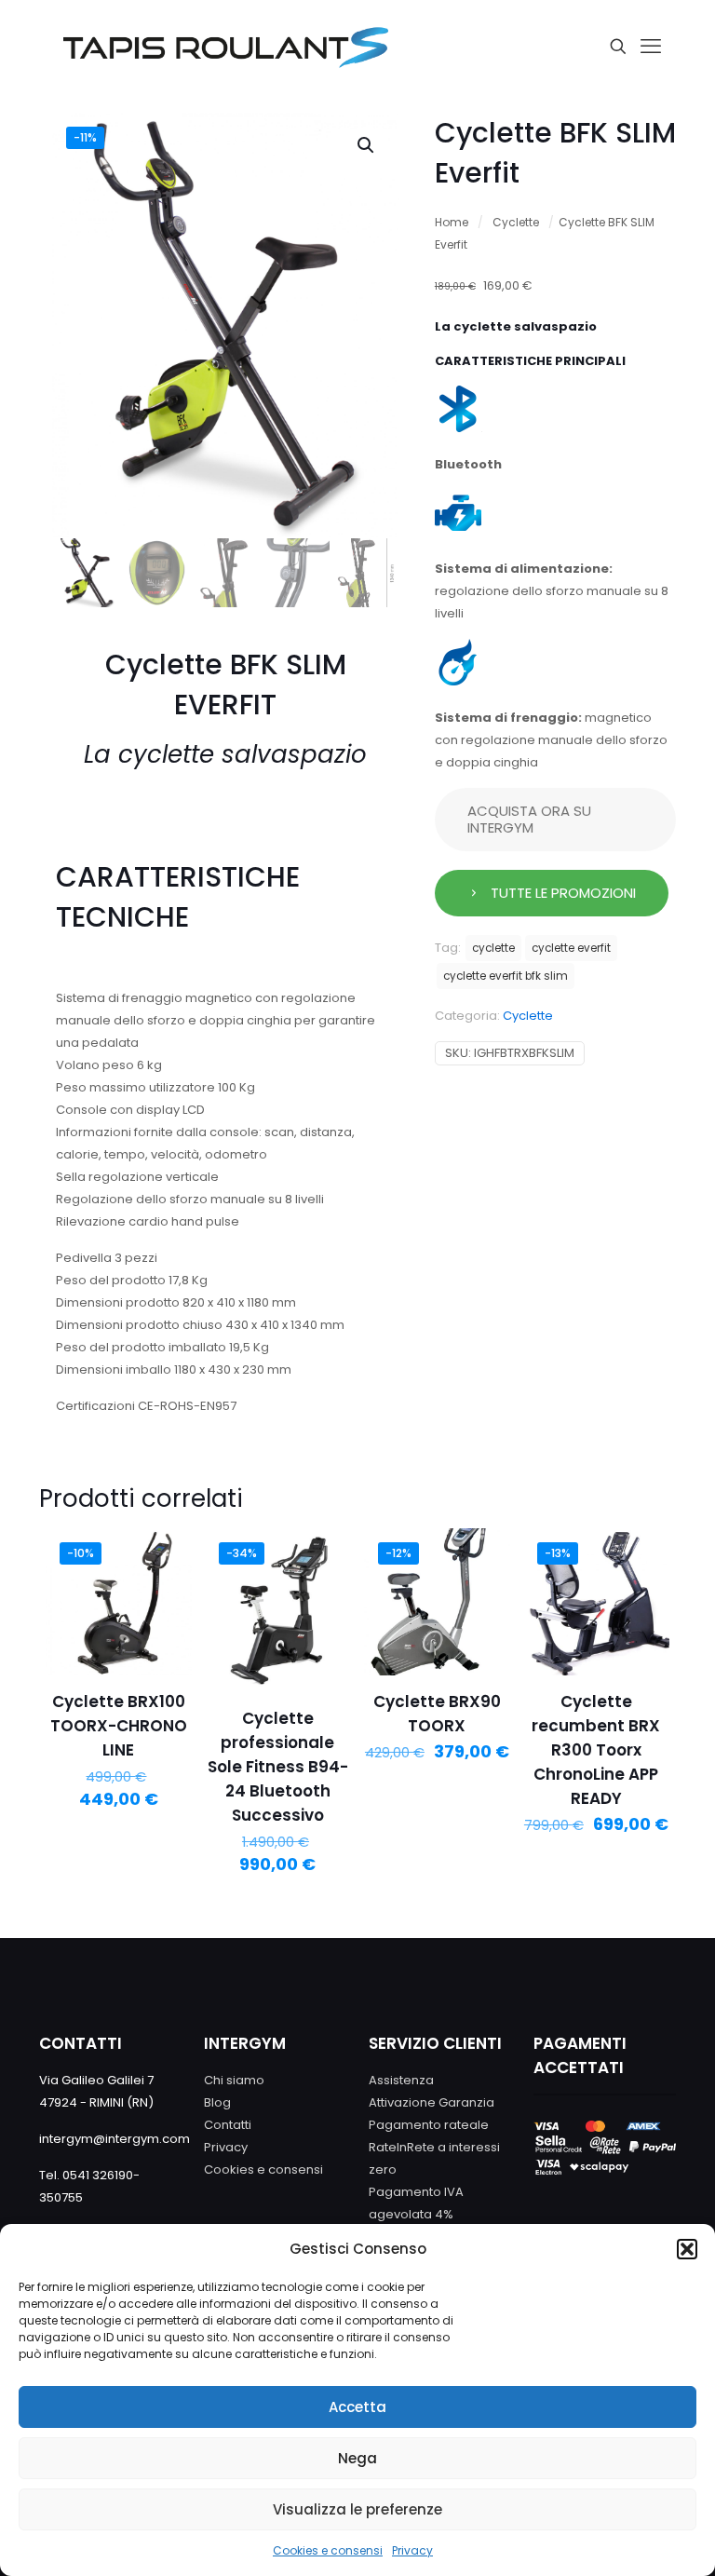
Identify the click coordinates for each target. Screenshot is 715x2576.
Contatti (228, 2125)
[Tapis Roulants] (225, 47)
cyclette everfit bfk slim (506, 976)
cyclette (493, 948)
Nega (357, 2458)
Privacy (412, 2550)
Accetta (357, 2407)
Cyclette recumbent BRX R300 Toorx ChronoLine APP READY (596, 1750)
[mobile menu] (651, 47)
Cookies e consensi (328, 2550)
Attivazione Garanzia (432, 2102)
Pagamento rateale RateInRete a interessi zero (434, 2147)
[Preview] (166, 1594)
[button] (687, 2249)
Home (452, 222)
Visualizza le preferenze (357, 2509)
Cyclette (516, 222)
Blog (217, 2102)
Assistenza (401, 2080)
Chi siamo (234, 2080)
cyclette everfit (571, 948)
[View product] (166, 1554)
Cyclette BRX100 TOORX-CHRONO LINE (119, 1726)
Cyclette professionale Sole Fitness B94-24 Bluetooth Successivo (278, 1767)
